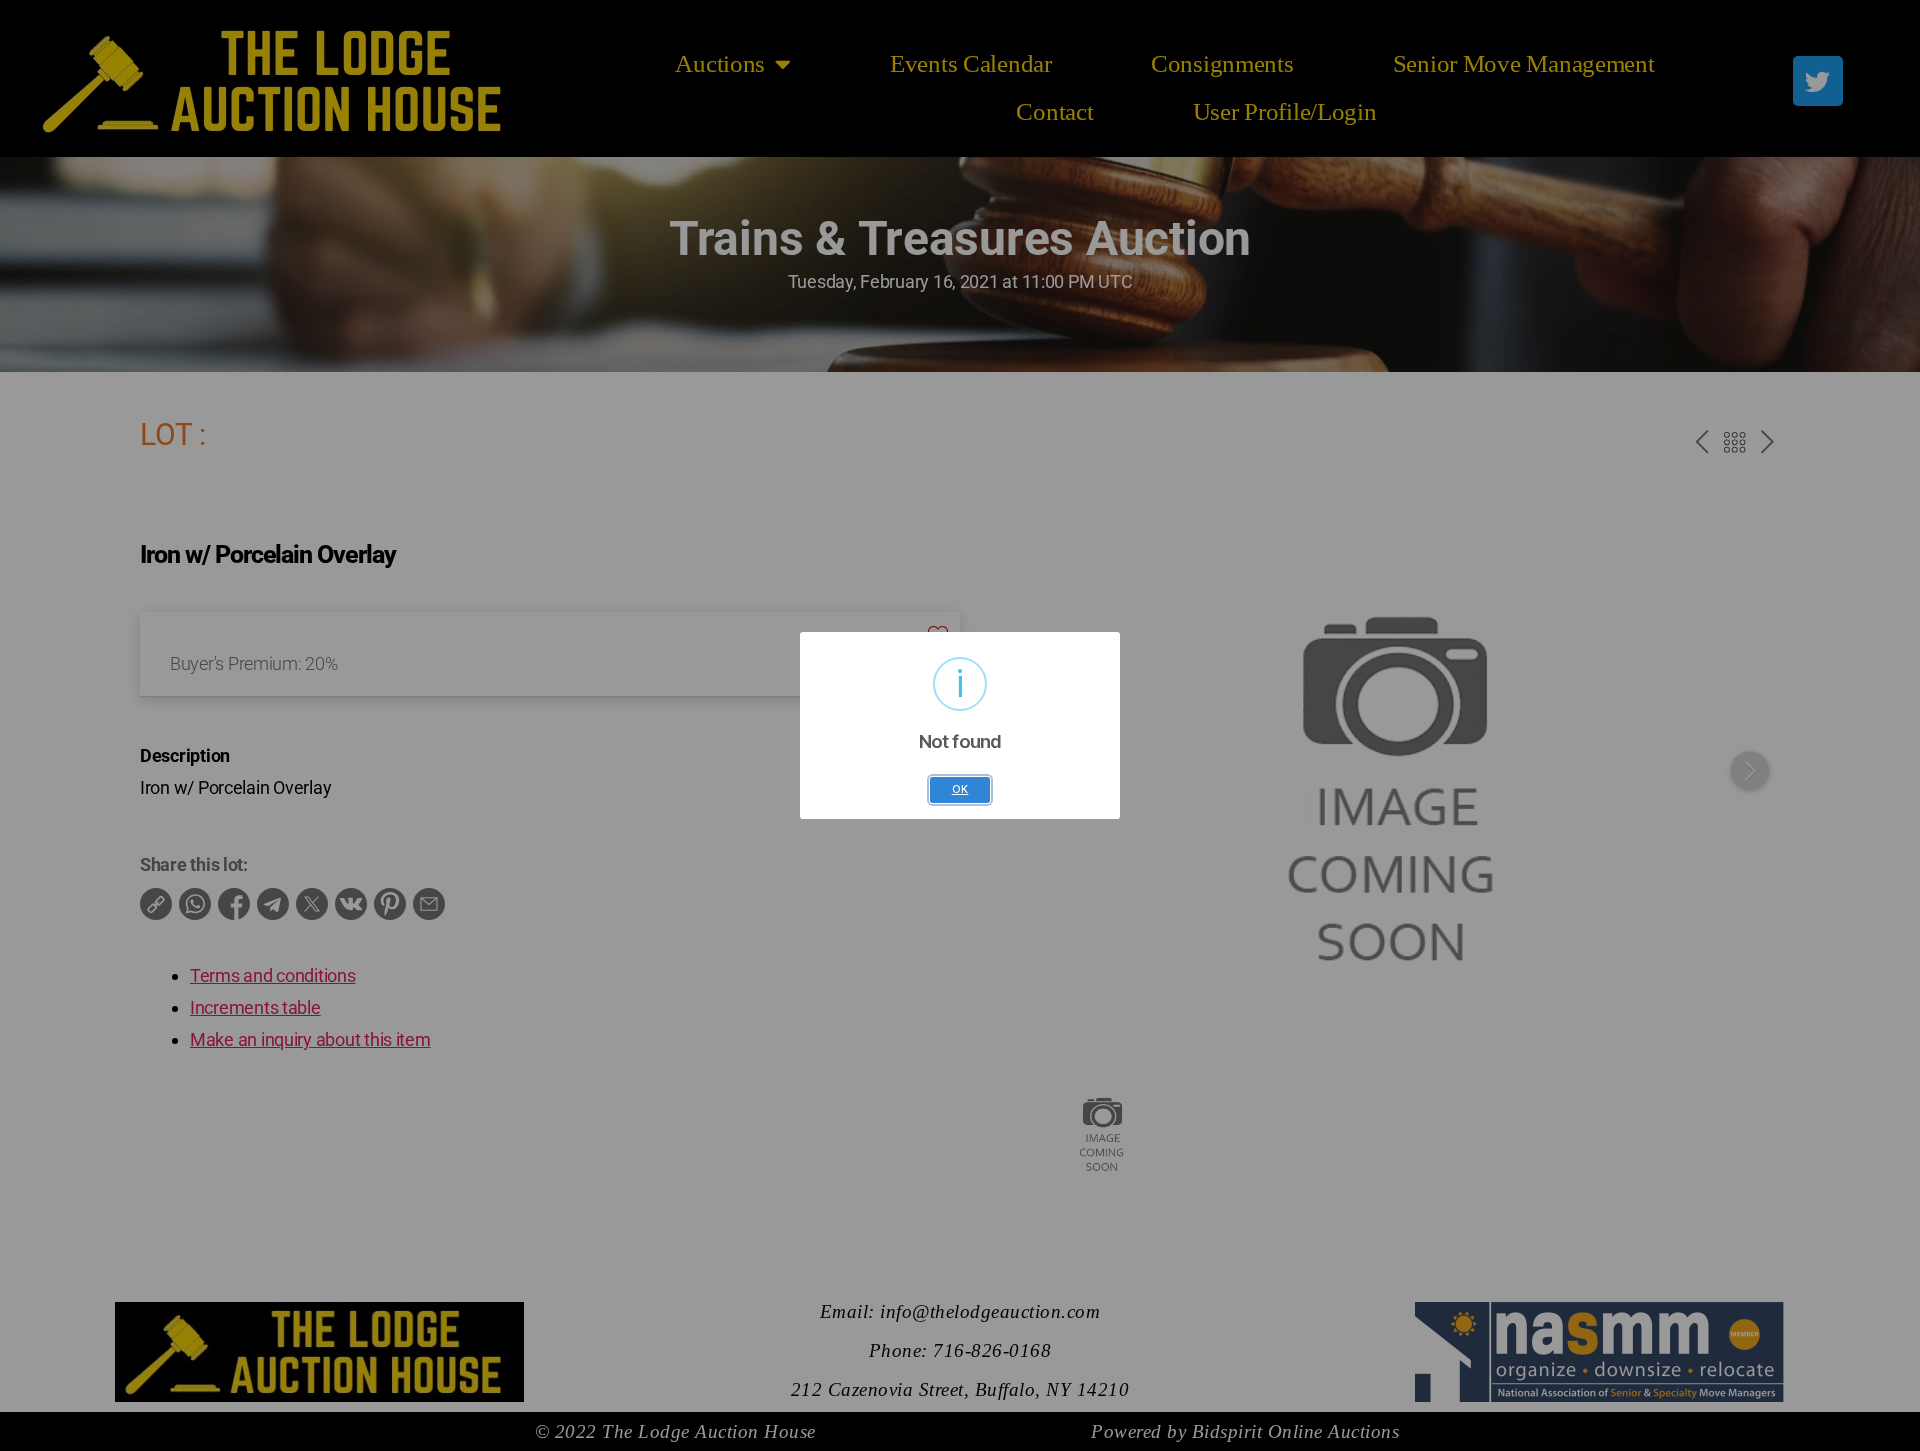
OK (960, 789)
